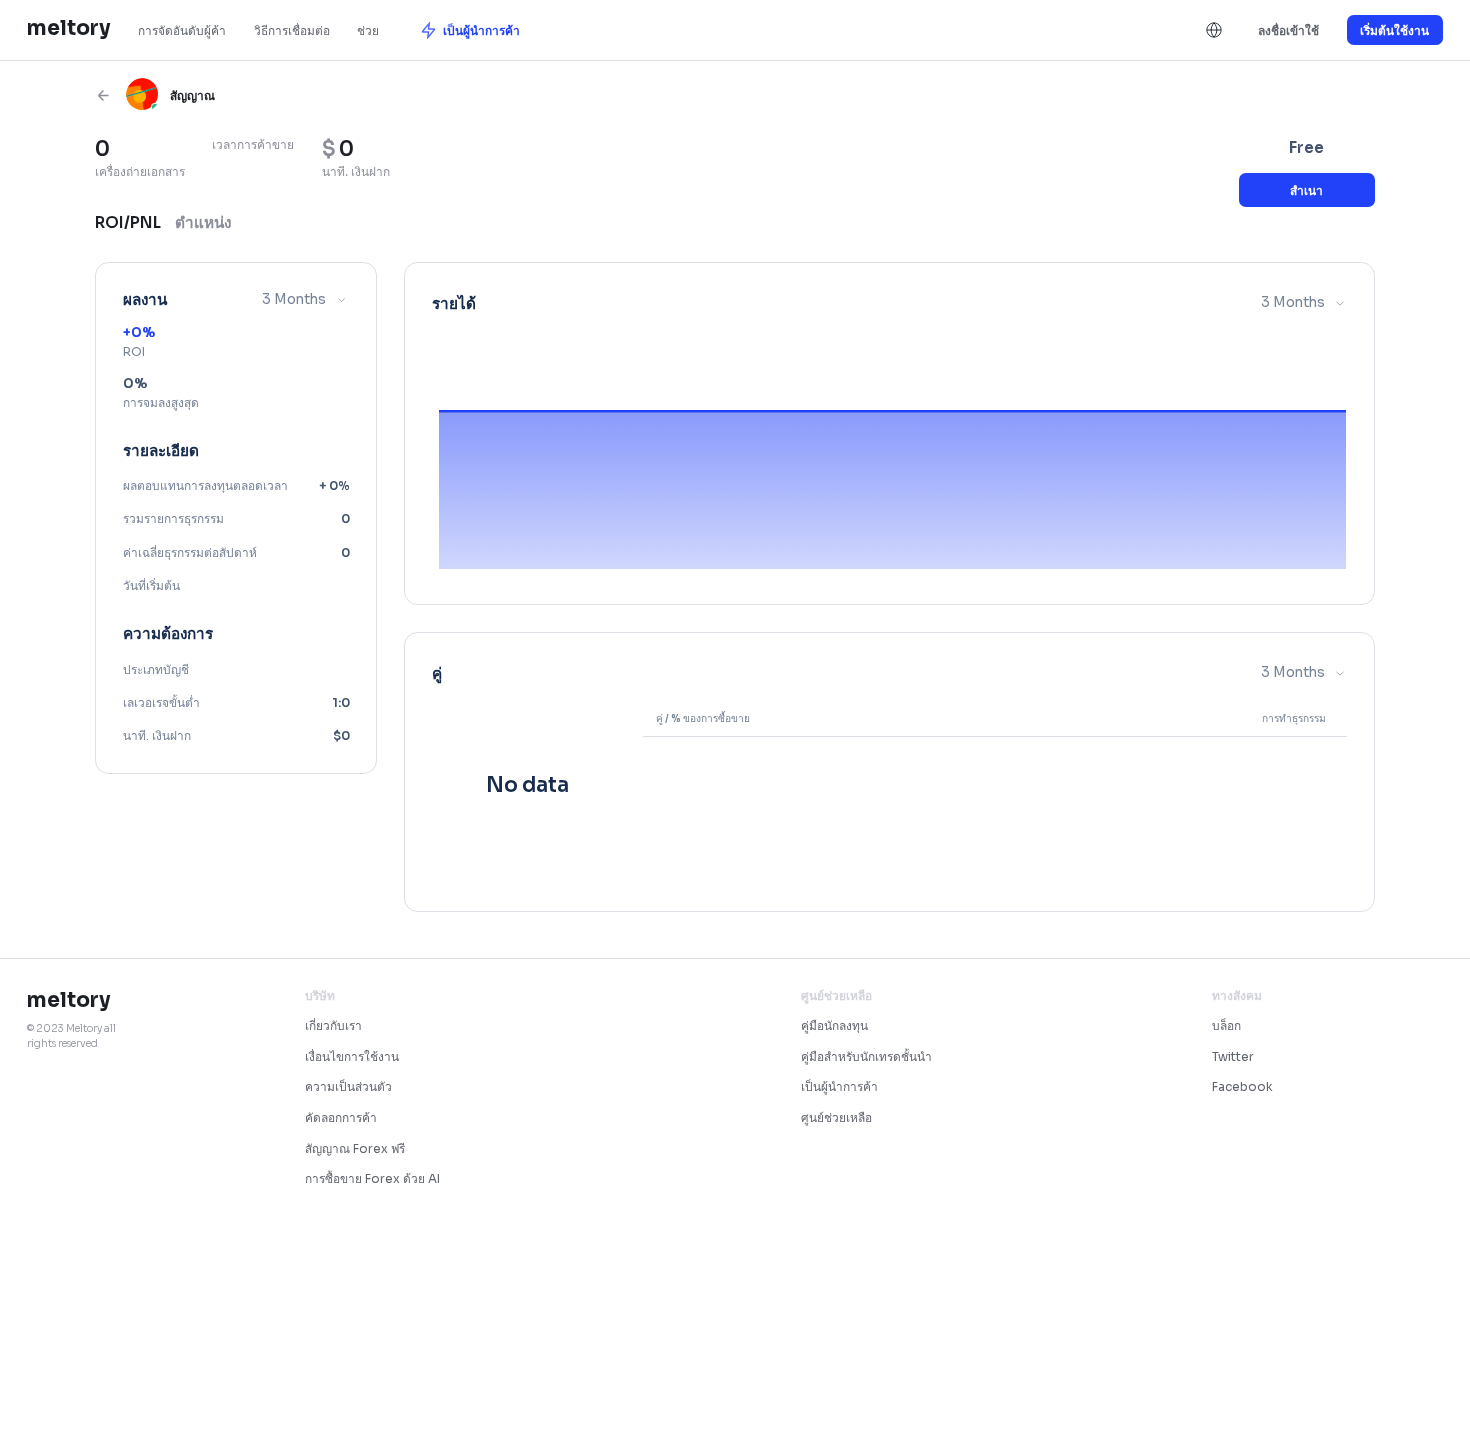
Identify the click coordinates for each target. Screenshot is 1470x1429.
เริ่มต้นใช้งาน (1394, 30)
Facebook (1242, 1086)
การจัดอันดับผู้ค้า (182, 30)
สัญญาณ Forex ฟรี (355, 1148)
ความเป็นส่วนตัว (348, 1086)
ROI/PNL (128, 222)
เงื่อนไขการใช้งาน (352, 1056)
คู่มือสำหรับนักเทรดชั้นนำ (866, 1056)
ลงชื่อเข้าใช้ (1288, 30)
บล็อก (1226, 1025)
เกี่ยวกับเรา (333, 1025)
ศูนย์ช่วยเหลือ (836, 1117)
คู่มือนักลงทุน (834, 1025)
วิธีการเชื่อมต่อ (292, 30)
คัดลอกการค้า (341, 1117)
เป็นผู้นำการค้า (839, 1086)
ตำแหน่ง (203, 222)
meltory (69, 28)
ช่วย (368, 30)
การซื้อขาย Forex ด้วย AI (372, 1178)
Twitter (1233, 1056)
